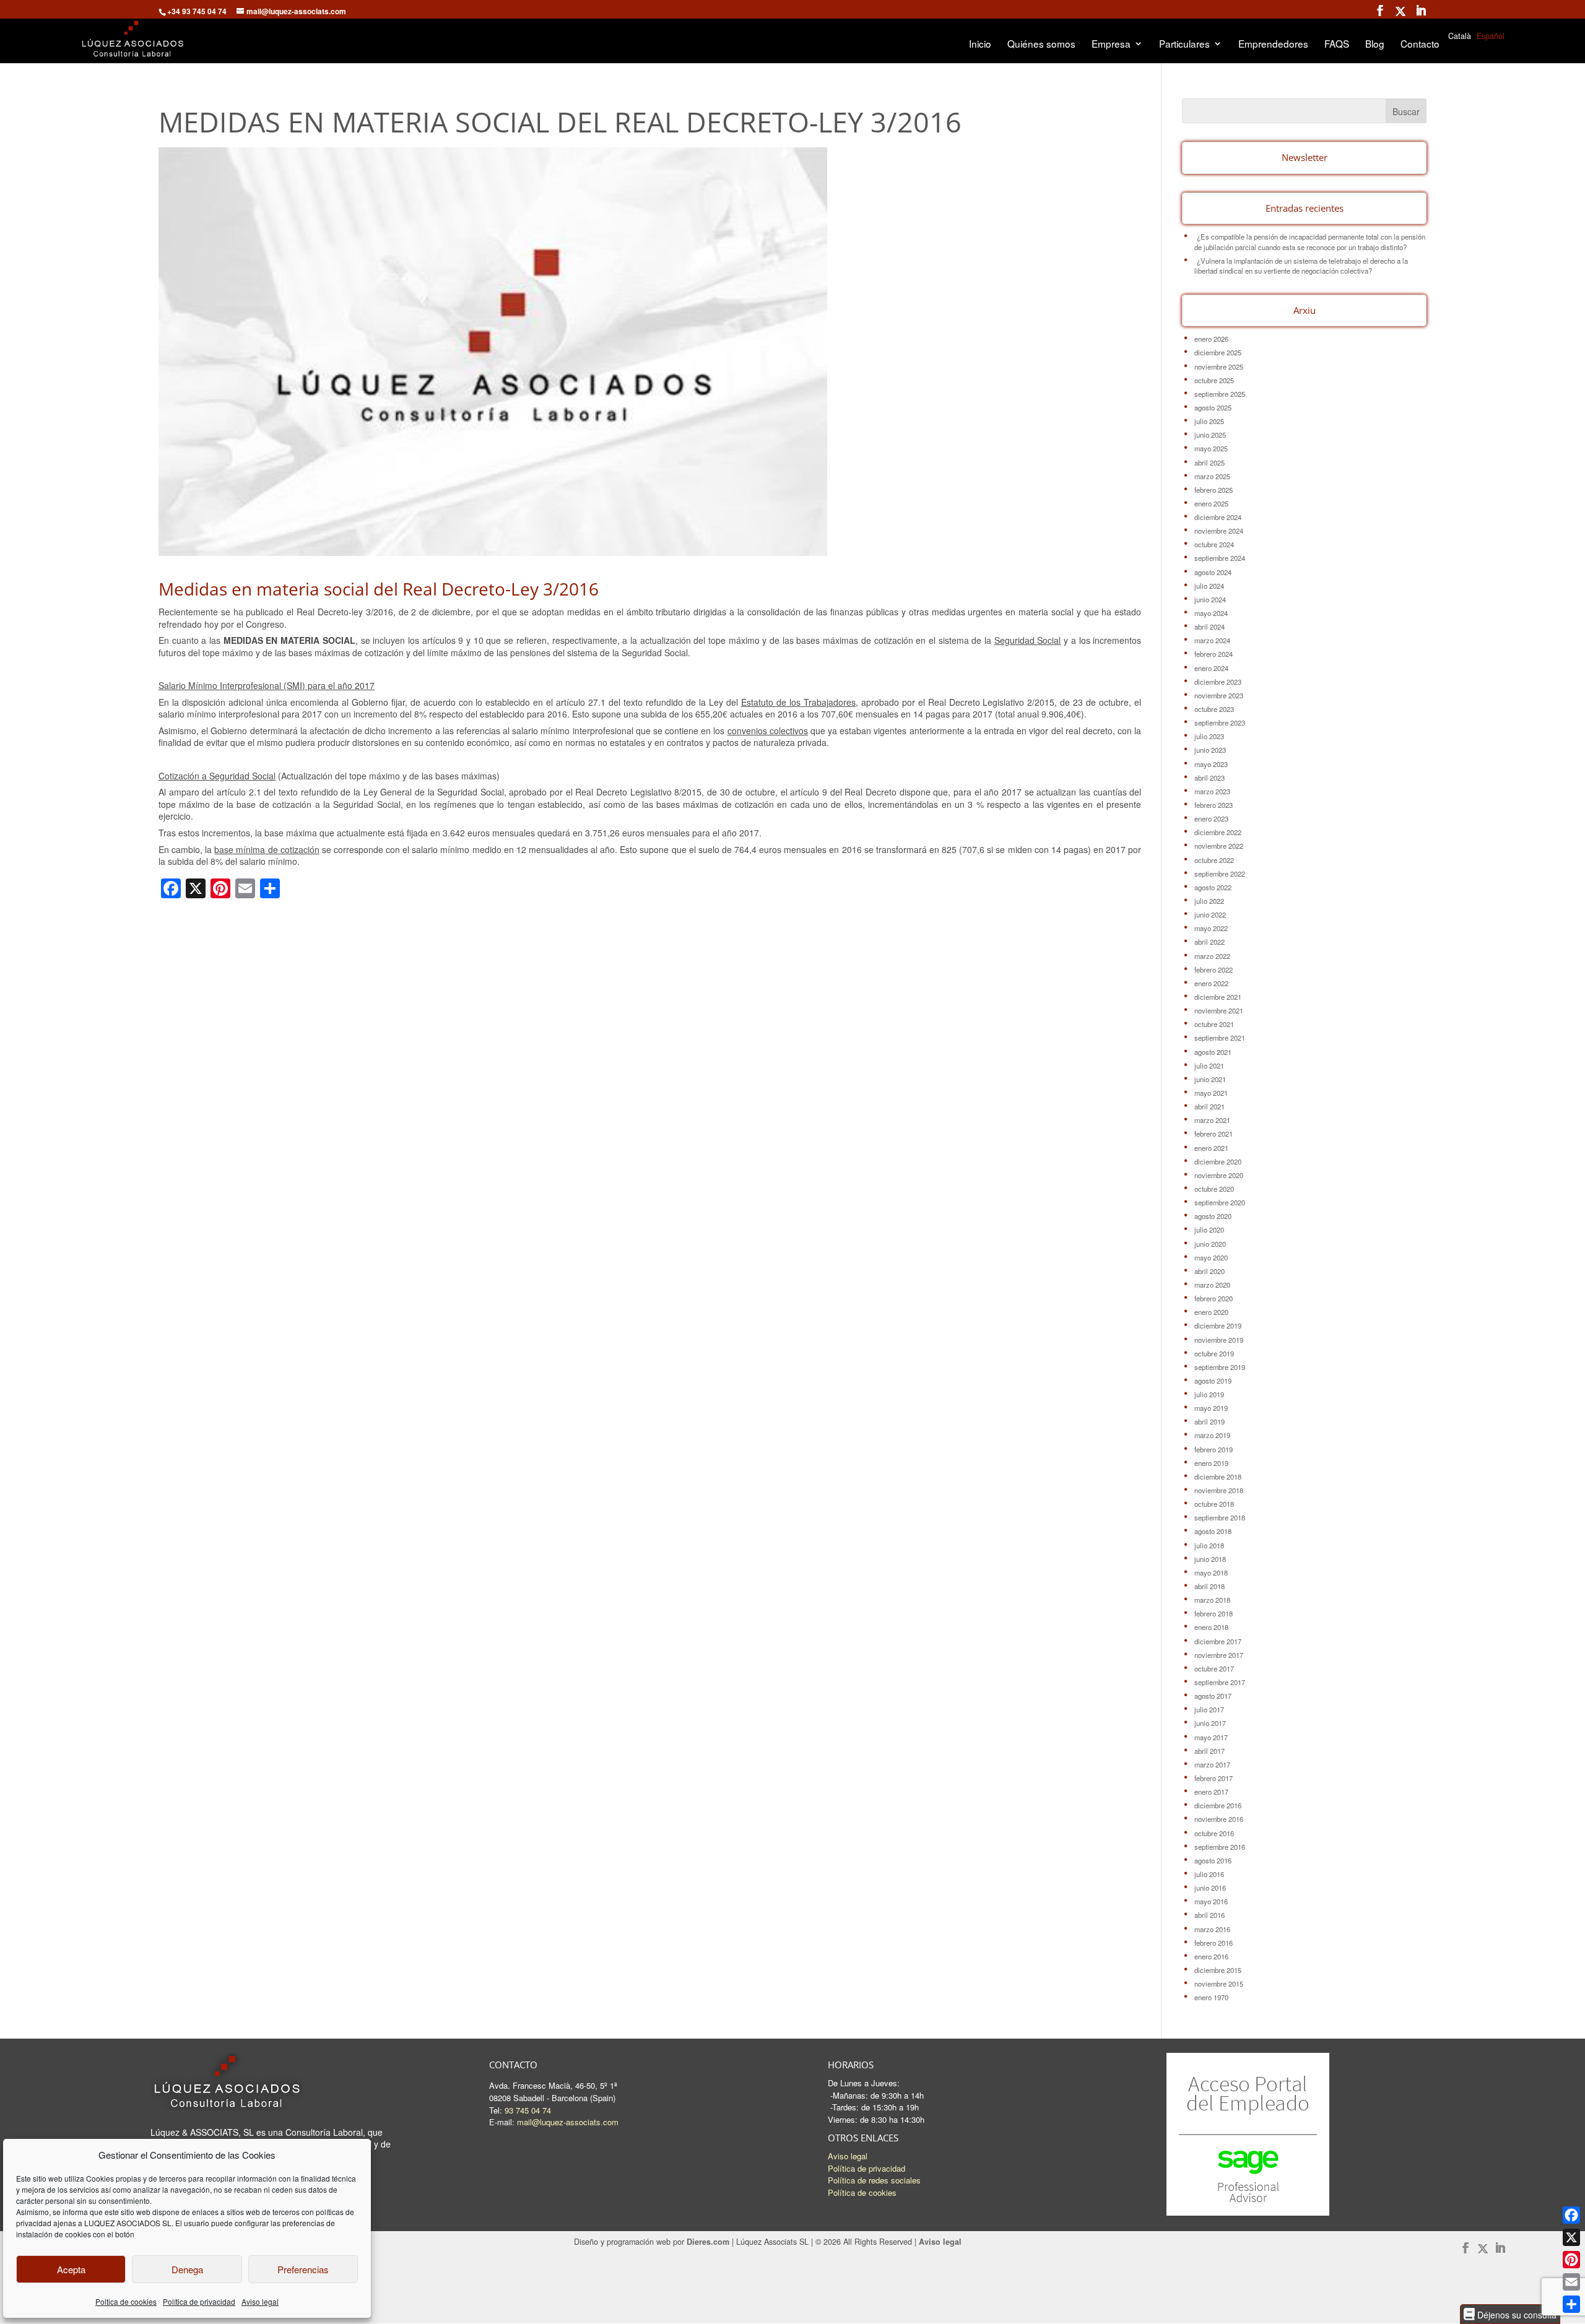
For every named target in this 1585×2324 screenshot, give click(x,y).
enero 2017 (1211, 1792)
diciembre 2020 (1218, 1161)
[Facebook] (1571, 2215)
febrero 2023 (1214, 805)
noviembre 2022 (1219, 846)
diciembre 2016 (1218, 1805)
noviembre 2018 (1219, 1490)
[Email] (1571, 2282)
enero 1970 (1211, 1997)
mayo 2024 (1211, 613)
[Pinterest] (1571, 2260)
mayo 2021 (1211, 1093)
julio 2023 (1209, 736)
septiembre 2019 (1220, 1367)
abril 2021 (1209, 1106)
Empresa (1111, 45)
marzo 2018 (1212, 1600)
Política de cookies (862, 2192)
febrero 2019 (1214, 1449)
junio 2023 (1210, 750)
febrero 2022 (1214, 969)
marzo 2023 (1212, 791)
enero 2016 (1211, 1956)
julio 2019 (1209, 1394)
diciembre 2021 (1218, 997)
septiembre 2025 (1220, 394)
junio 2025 (1210, 435)
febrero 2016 (1214, 1943)
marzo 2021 (1212, 1120)
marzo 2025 (1212, 476)
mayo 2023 (1211, 764)
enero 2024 (1211, 668)
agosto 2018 (1213, 1531)
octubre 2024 (1214, 544)
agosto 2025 (1213, 407)
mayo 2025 (1211, 448)
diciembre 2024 (1218, 517)
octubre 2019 (1214, 1353)
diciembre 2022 (1218, 832)
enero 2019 (1211, 1463)
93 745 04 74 (528, 2110)
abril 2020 (1209, 1271)
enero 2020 (1211, 1312)
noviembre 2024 (1219, 531)
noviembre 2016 (1219, 1819)
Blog (1375, 45)
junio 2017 (1210, 1723)
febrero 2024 (1214, 654)
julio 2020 (1209, 1229)
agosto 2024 (1213, 572)
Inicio (980, 45)
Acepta (71, 2269)
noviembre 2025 (1219, 366)
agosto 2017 (1213, 1696)
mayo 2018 (1211, 1572)
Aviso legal (260, 2301)
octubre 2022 (1214, 860)
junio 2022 (1210, 914)
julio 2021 (1209, 1065)
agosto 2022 (1213, 887)
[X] (1571, 2237)
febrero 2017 (1214, 1778)
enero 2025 (1211, 503)
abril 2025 (1209, 462)
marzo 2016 (1212, 1929)
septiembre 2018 (1220, 1517)
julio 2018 (1209, 1545)
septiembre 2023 (1220, 722)
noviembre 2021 (1219, 1010)
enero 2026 (1211, 339)
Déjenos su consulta (1516, 2314)
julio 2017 (1209, 1709)
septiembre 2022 (1220, 874)
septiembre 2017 (1220, 1682)
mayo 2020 (1211, 1257)
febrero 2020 (1214, 1298)
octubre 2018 (1214, 1504)
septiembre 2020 (1220, 1202)
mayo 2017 (1211, 1737)
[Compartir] (1571, 2304)
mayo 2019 (1211, 1408)
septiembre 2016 (1220, 1847)
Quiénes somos (1041, 45)
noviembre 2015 (1219, 1984)
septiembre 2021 (1220, 1038)
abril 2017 (1209, 1751)
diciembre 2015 (1218, 1970)
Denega (187, 2269)
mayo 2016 (1211, 1901)
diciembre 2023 (1218, 682)
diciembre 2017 (1218, 1641)
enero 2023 (1211, 818)
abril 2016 (1209, 1915)
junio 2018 (1210, 1559)
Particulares (1184, 45)
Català (1460, 36)
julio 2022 (1209, 901)
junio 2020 (1210, 1244)
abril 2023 (1209, 778)
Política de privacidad (199, 2301)
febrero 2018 (1214, 1613)
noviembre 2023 (1219, 695)
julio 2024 (1209, 586)
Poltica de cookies (126, 2301)
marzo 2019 (1212, 1435)
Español (1491, 36)
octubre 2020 (1214, 1189)
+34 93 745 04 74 (197, 11)
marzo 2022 (1212, 956)
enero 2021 (1211, 1148)
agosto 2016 (1213, 1860)
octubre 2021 (1214, 1024)
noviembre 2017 (1219, 1655)
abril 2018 (1209, 1586)
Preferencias (303, 2269)
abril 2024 (1209, 627)
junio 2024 (1210, 599)
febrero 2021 (1214, 1134)
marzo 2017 (1212, 1764)
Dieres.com (708, 2242)
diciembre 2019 (1218, 1325)
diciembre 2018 (1218, 1476)
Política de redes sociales (874, 2180)
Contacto (1420, 45)
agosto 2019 (1213, 1381)
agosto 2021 (1213, 1052)
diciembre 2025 (1218, 352)
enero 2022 (1211, 983)
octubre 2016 (1214, 1833)
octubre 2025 (1214, 380)
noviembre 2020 (1219, 1175)
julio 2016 (1209, 1874)
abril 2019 (1209, 1421)
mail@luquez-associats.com (568, 2122)
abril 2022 (1209, 942)
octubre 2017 (1214, 1668)
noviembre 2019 (1219, 1340)
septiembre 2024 (1220, 558)
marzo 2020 (1212, 1285)
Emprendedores (1273, 45)
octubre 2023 (1214, 709)
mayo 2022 (1211, 928)
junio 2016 (1210, 1888)
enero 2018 (1211, 1627)
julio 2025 (1209, 421)
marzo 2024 (1212, 640)
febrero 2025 (1214, 490)
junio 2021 (1210, 1079)
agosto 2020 (1213, 1216)
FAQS (1337, 45)
